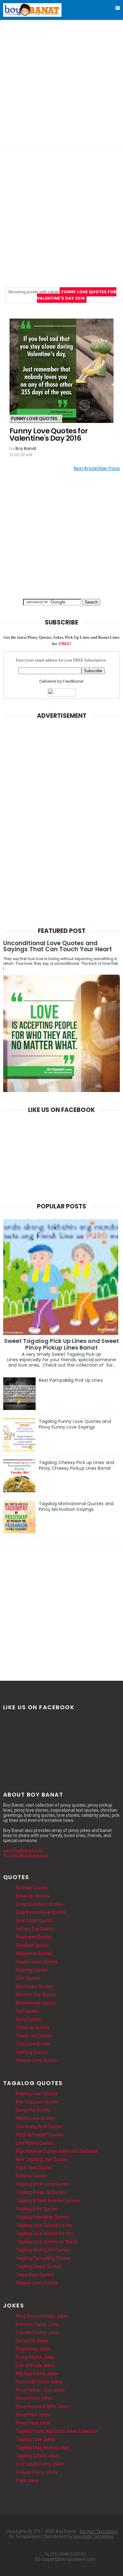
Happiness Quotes (34, 1953)
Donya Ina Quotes (33, 2110)
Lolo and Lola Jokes (35, 2365)
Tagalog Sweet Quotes (38, 2266)
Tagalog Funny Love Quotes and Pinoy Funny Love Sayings (75, 1424)
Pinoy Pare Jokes (33, 2415)
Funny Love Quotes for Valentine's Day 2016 (49, 435)
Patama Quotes (32, 2176)
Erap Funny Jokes (33, 2349)
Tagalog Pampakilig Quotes (43, 2258)
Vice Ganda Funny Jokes (40, 2464)
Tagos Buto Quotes (35, 2275)
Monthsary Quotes (34, 1986)
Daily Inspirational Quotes (41, 1912)
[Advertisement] (61, 85)
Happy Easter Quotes (37, 1962)
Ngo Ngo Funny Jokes (37, 2374)
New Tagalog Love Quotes (42, 2159)
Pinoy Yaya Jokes (33, 2423)
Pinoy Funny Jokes (34, 2398)
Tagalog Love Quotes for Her (44, 2225)
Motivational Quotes (36, 2003)
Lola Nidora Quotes (35, 2143)
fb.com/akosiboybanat (26, 1856)
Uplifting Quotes (32, 2052)
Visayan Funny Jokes (37, 2472)
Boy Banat (26, 448)
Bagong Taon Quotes (37, 2094)
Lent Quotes (28, 1978)
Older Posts (97, 469)
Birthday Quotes (32, 1888)
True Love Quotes (33, 2044)
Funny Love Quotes (34, 419)
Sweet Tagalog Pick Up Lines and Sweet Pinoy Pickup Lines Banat (62, 1344)
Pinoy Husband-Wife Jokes (42, 2406)
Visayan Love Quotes (37, 2060)
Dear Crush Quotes (35, 1921)
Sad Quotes (27, 2011)
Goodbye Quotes (32, 1945)
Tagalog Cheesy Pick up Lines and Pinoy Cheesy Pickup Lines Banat (76, 1465)
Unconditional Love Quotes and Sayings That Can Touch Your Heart (58, 946)
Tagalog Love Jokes (35, 2439)
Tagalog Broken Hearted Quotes (48, 2200)
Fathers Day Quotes (35, 1929)
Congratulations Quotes (39, 1904)
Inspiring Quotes (32, 1970)
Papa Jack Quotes (34, 2168)
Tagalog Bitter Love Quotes (43, 2184)
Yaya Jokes (27, 2480)
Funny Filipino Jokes (35, 2357)
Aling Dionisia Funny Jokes (42, 2316)
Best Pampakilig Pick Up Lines (71, 1380)
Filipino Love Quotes (35, 2118)
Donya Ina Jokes (32, 2341)
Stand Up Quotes (33, 2027)
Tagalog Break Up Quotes (41, 2192)
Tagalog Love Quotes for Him (45, 2233)
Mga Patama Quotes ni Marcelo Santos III (57, 2151)
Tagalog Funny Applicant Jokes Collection (57, 2431)
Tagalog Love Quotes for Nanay (47, 2242)
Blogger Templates (99, 2531)
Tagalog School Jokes (38, 2456)
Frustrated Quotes (34, 1937)
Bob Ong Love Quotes (37, 2102)
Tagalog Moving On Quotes (43, 2250)
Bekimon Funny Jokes (38, 2324)
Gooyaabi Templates (94, 2536)
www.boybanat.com (23, 1851)
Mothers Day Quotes (36, 1995)
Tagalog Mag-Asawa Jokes (43, 2448)
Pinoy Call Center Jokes (39, 2382)
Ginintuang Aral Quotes (39, 2126)
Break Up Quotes (32, 1896)
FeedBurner (73, 681)
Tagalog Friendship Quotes (42, 2217)
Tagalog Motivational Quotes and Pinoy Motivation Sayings (76, 1506)
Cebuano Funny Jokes (38, 2332)
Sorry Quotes (29, 2019)
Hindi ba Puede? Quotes (39, 2135)
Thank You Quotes (34, 2036)
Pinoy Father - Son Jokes (40, 2390)
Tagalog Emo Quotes (37, 2209)
